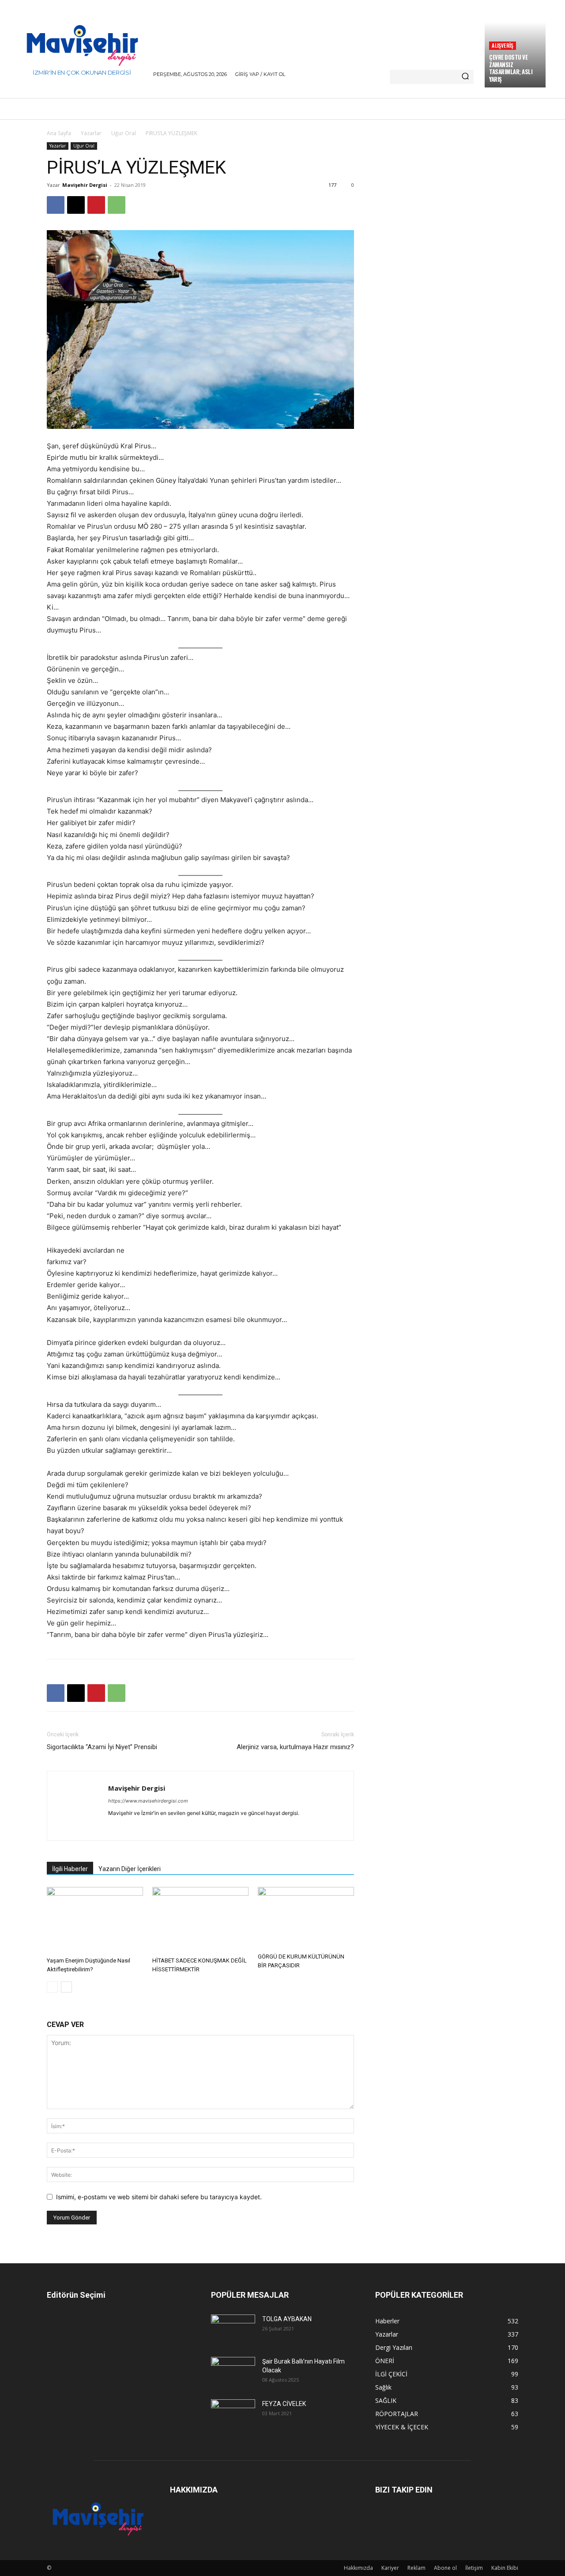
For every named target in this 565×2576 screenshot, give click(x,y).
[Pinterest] (96, 205)
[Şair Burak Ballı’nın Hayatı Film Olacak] (233, 2371)
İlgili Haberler (70, 1869)
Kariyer (390, 2568)
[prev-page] (52, 1987)
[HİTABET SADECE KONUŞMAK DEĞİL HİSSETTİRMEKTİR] (200, 1920)
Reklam (416, 2568)
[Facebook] (56, 205)
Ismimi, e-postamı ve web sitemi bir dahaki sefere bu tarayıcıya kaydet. (159, 2197)
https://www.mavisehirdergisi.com (148, 1801)
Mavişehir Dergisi (85, 185)
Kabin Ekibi (505, 2568)
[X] (76, 205)
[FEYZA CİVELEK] (233, 2414)
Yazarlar (91, 133)
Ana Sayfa (59, 133)
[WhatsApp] (117, 205)
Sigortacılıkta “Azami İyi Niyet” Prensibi (102, 1747)
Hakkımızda (358, 2568)
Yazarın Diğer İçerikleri (130, 1869)
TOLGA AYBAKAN (287, 2319)
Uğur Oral (124, 133)
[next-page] (66, 1987)
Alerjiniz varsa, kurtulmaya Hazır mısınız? (295, 1747)
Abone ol (445, 2568)
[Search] (465, 77)
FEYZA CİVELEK (284, 2404)
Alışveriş (503, 45)
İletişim (474, 2568)
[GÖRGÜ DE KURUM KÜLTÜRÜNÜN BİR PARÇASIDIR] (306, 1918)
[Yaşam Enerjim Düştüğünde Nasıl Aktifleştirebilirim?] (95, 1920)
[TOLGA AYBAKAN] (233, 2329)
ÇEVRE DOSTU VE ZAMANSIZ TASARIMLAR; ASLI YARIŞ (511, 68)
